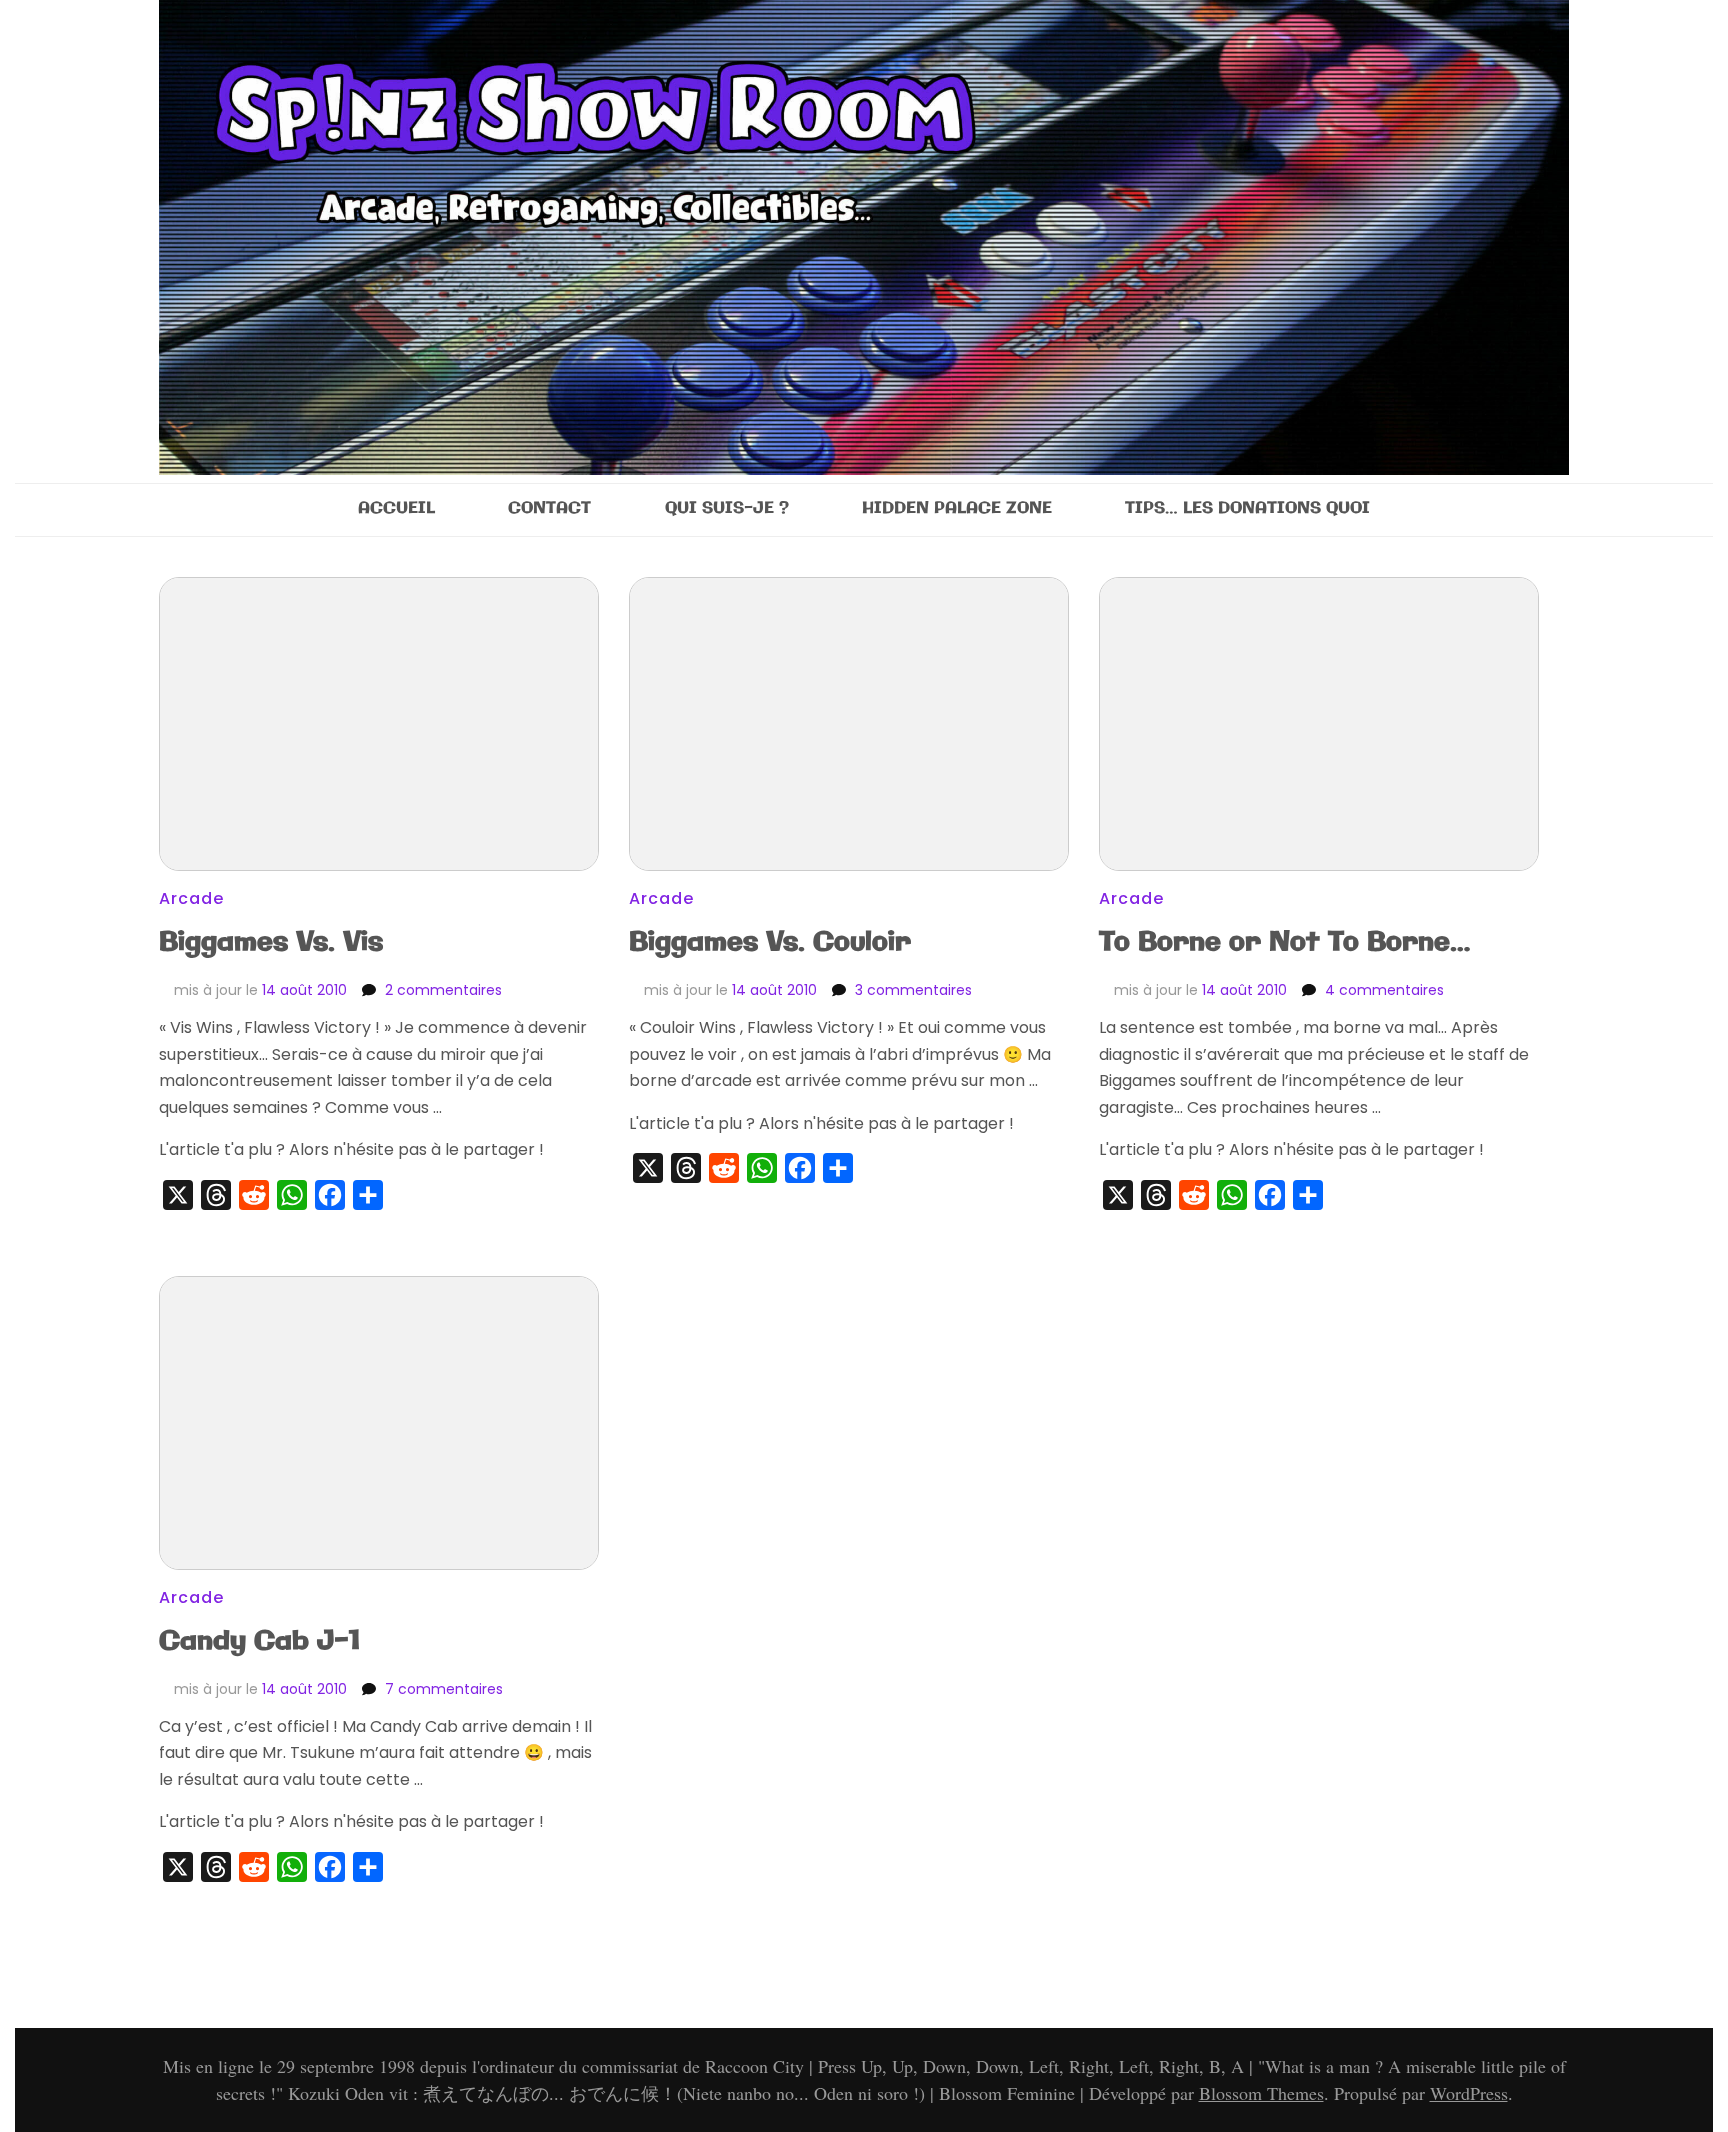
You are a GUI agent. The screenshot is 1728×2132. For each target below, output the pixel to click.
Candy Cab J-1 (259, 1641)
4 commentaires (1384, 990)
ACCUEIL (396, 508)
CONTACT (549, 508)
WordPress (1469, 2093)
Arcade (191, 898)
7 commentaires (444, 1689)
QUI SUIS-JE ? (727, 508)
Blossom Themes (1261, 2093)
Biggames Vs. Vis (271, 942)
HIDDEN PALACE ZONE (957, 508)
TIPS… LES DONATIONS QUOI (1247, 508)
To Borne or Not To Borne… (1285, 942)
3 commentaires (913, 990)
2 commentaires (443, 990)
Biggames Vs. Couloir (770, 942)
